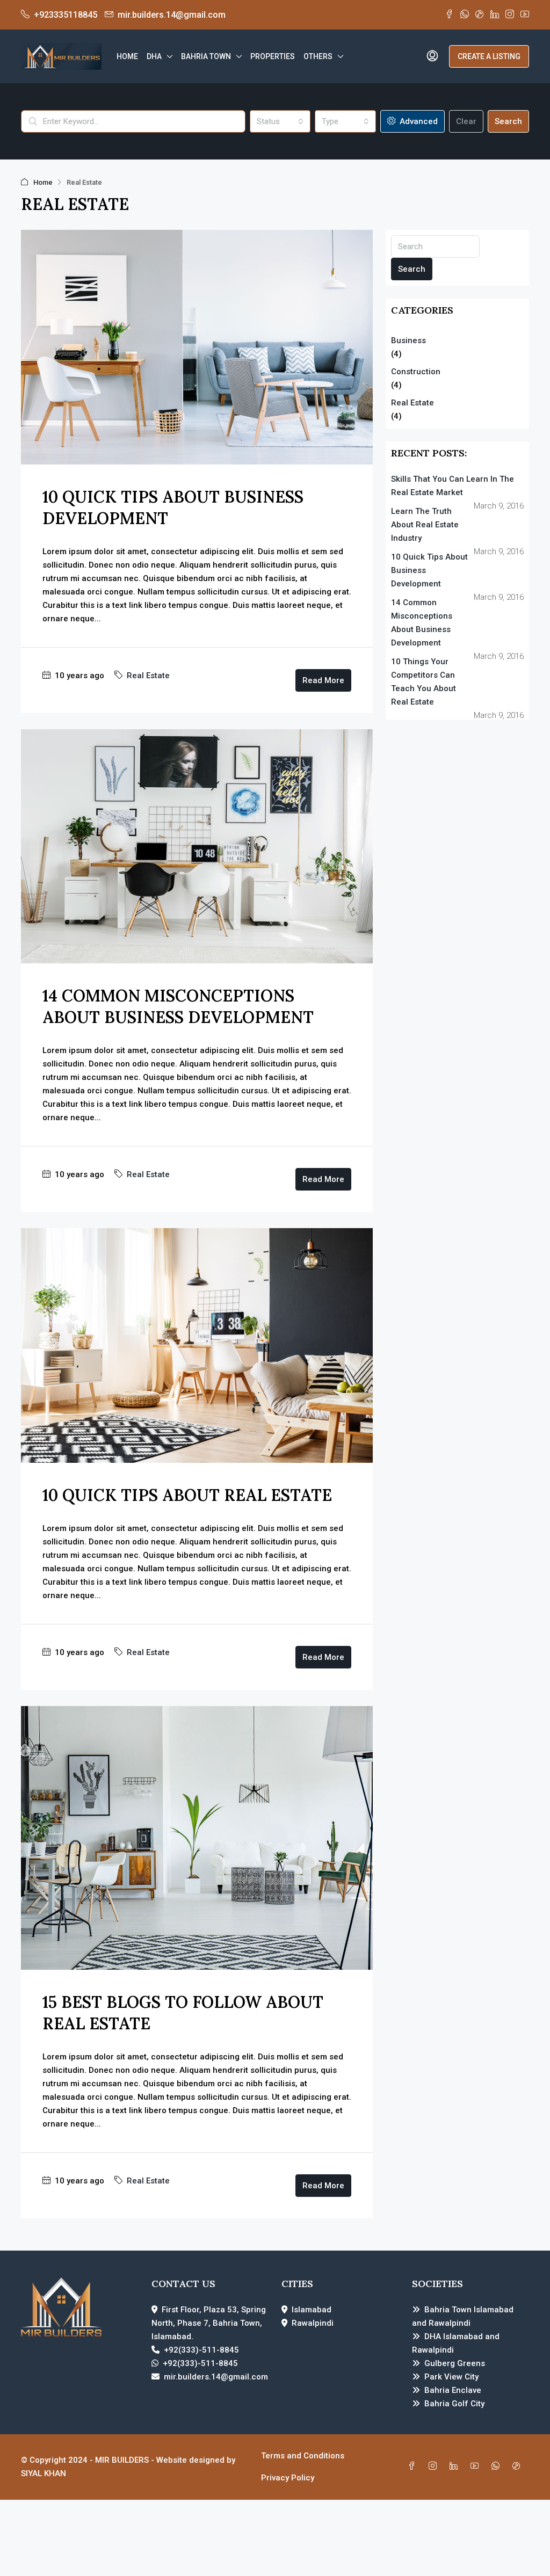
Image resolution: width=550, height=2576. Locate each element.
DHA (154, 56)
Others (318, 56)
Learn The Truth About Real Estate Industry (425, 525)
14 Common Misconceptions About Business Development (422, 623)
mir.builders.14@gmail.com (216, 2377)
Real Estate (148, 676)
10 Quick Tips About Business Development (429, 570)
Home (127, 56)
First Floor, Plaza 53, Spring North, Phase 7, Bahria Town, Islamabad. (209, 2323)
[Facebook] (414, 2466)
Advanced (418, 121)
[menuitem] (432, 56)
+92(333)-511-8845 (201, 2350)
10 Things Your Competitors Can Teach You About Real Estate (424, 682)
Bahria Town (206, 56)
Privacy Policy (288, 2478)
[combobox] (280, 121)
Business (408, 340)
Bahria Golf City (454, 2404)
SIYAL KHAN (44, 2473)
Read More (323, 680)
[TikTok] (519, 2466)
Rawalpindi (313, 2323)
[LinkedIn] (456, 2466)
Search (508, 121)
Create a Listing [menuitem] (489, 56)
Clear (466, 121)
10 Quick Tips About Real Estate (187, 1495)
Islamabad (312, 2310)
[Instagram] (435, 2466)
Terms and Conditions (303, 2456)
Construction (416, 372)
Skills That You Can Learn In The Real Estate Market (453, 486)
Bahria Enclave (453, 2390)
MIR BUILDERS (122, 2460)
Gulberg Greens (455, 2363)
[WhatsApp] (498, 2466)
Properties (273, 56)
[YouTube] (477, 2466)
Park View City (451, 2377)
